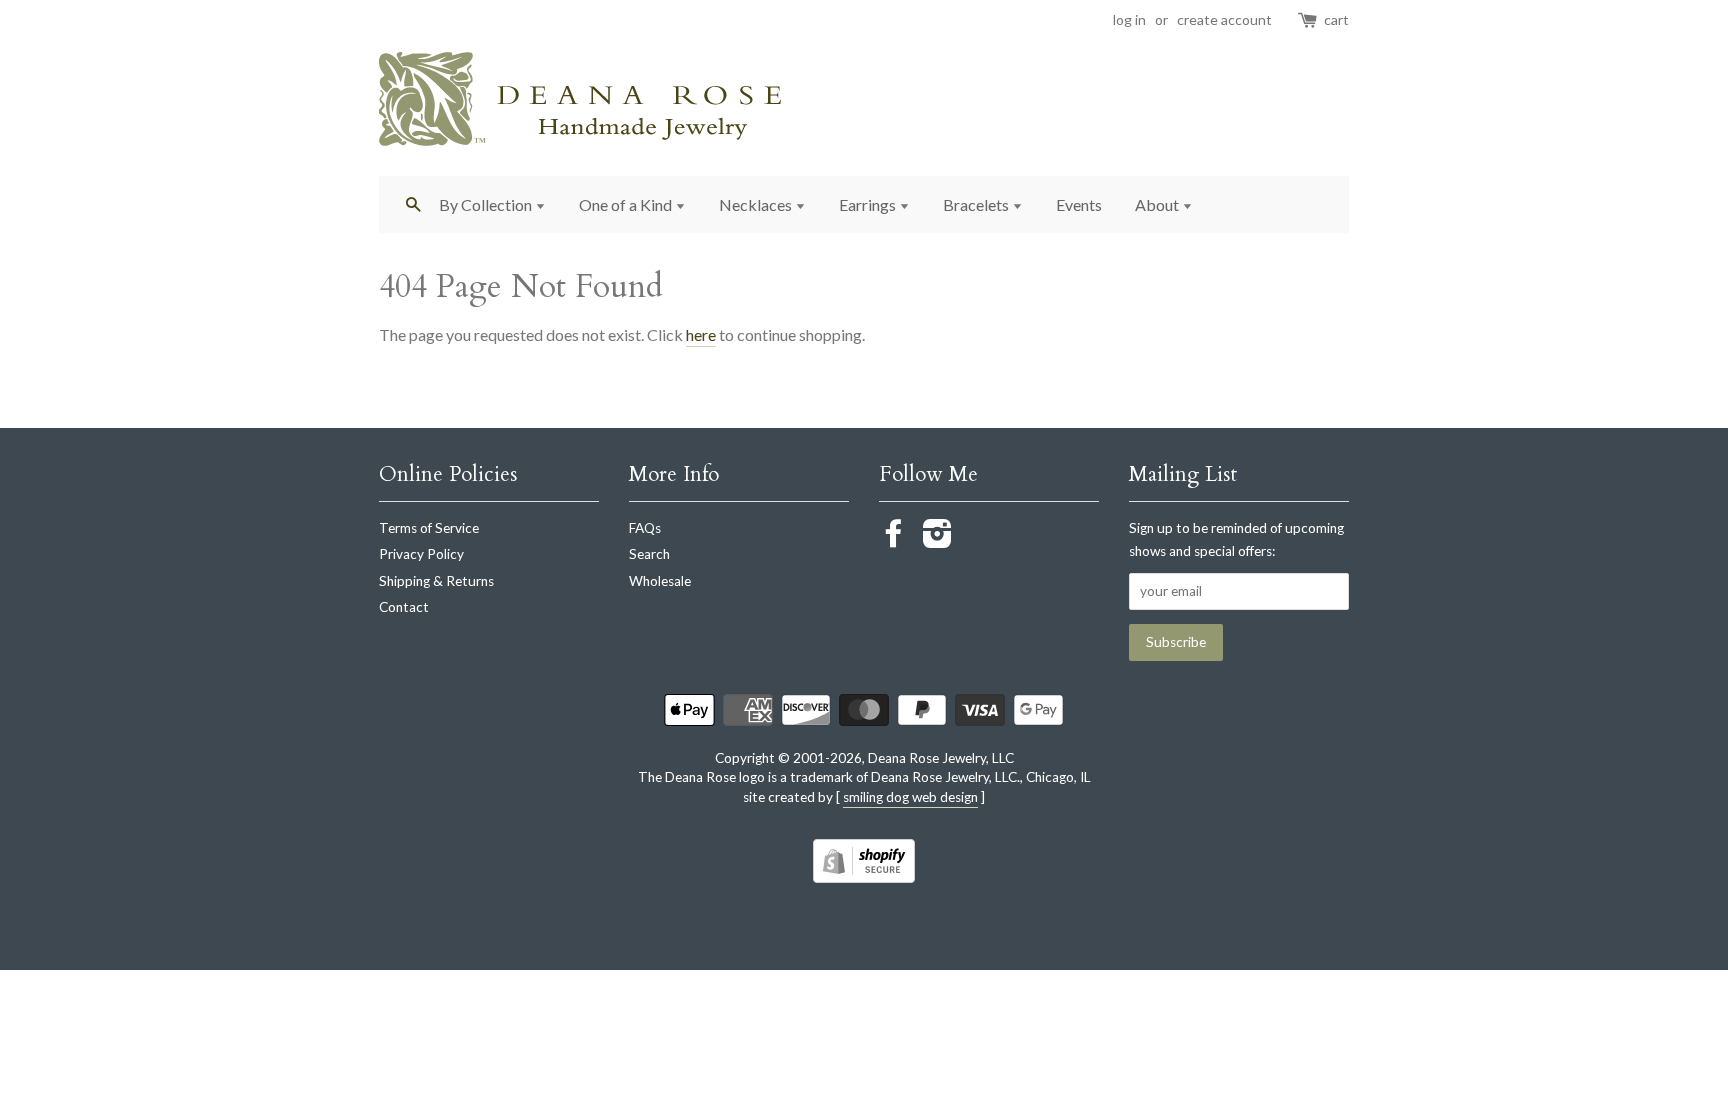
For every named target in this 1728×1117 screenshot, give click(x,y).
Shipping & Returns (436, 581)
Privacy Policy (421, 554)
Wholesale (660, 581)
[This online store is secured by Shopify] (864, 876)
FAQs (645, 528)
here (701, 334)
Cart (1336, 19)
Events (1079, 204)
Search (649, 554)
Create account (1224, 19)
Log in (1129, 19)
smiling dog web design (910, 797)
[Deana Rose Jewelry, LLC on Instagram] (937, 540)
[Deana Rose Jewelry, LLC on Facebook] (894, 540)
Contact (404, 607)
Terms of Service (429, 528)
